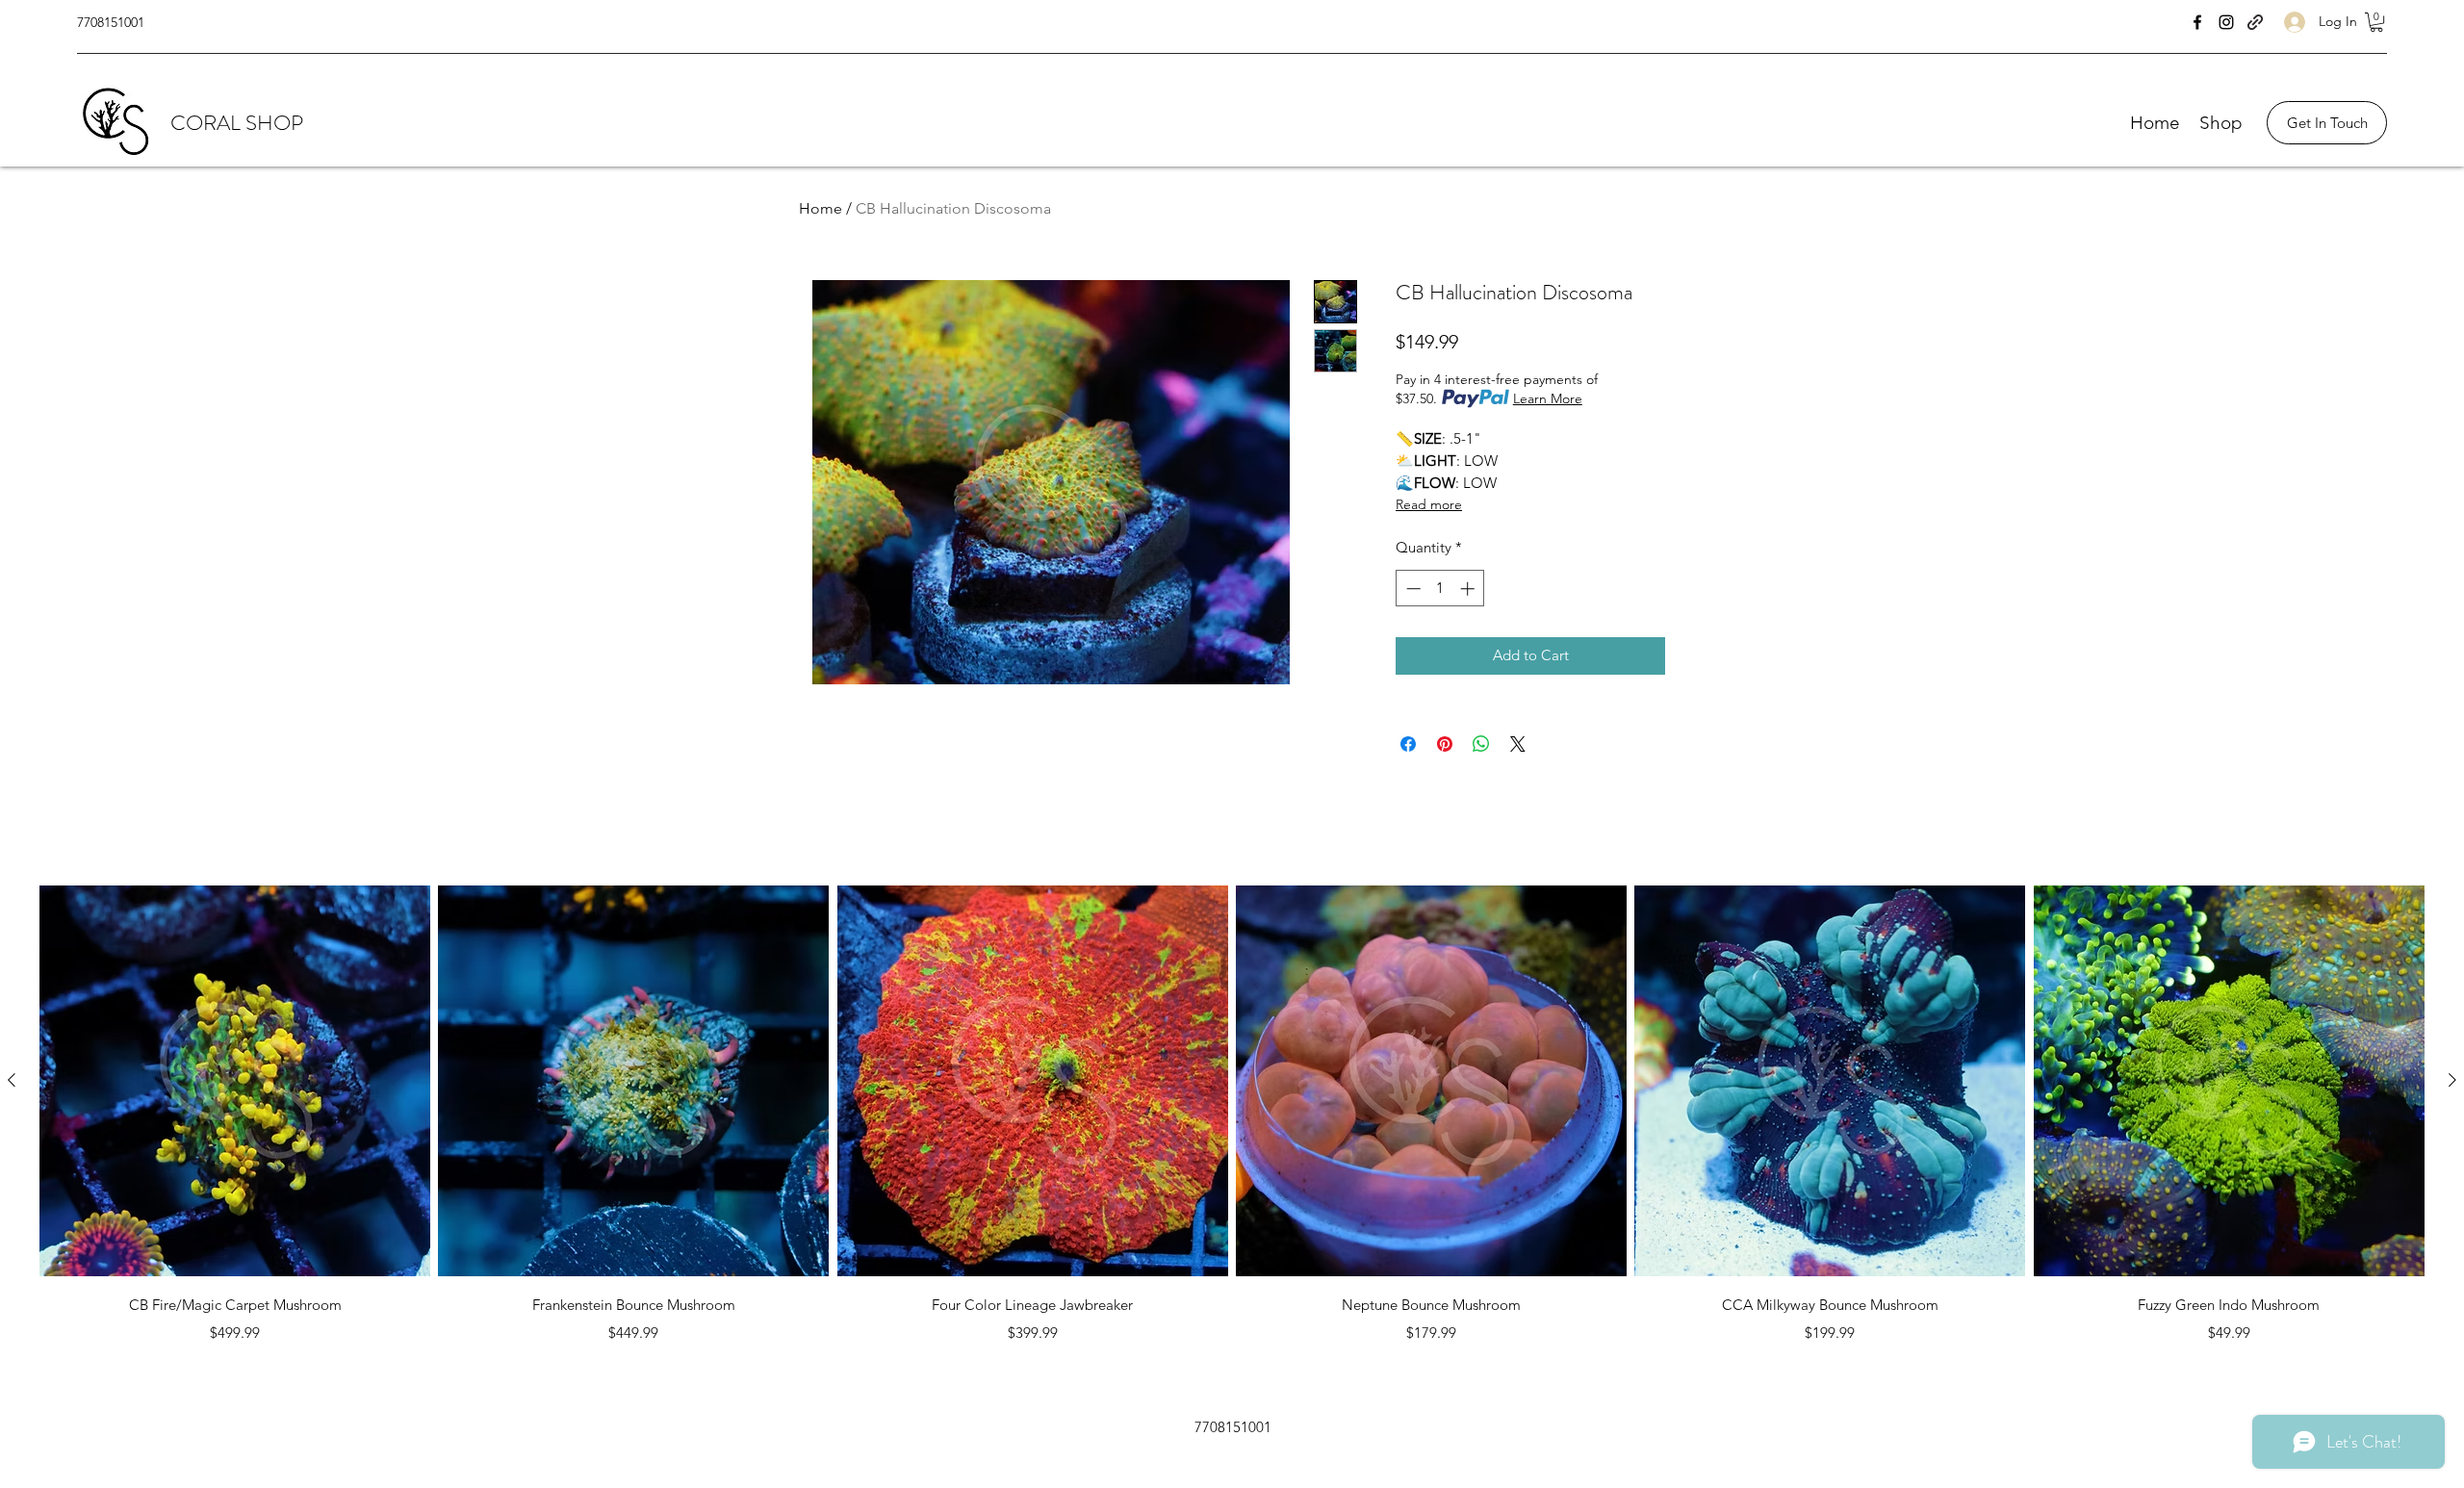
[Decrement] (1412, 589)
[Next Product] (2452, 1080)
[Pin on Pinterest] (1445, 744)
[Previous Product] (12, 1080)
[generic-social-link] (2255, 22)
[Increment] (1469, 589)
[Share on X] (1518, 744)
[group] (1232, 1117)
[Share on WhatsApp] (1481, 744)
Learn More (1548, 398)
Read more (1429, 504)
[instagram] (2226, 22)
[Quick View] (235, 1081)
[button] (2376, 22)
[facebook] (2197, 22)
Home (821, 208)
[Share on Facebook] (1408, 744)
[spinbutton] (1440, 589)
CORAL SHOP (237, 123)
